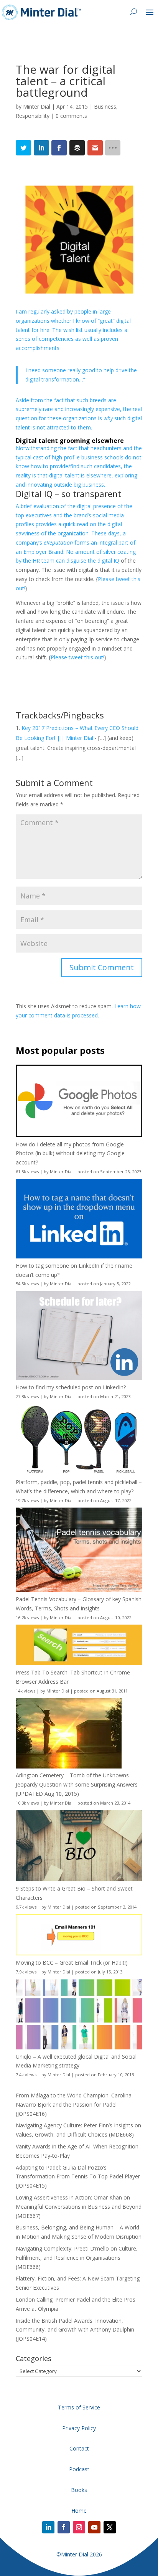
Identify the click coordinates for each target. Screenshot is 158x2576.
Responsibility (33, 116)
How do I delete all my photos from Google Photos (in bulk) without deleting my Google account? (70, 1153)
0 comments (71, 116)
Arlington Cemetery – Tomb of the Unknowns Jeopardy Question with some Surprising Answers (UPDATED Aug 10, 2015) (77, 1784)
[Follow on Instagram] (79, 2527)
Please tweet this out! (77, 657)
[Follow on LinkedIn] (48, 2527)
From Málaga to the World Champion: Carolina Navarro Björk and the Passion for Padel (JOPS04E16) (74, 2105)
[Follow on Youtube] (94, 2527)
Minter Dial (37, 107)
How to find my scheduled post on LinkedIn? (71, 1387)
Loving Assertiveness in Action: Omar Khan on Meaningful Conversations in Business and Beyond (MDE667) (79, 2207)
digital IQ (108, 561)
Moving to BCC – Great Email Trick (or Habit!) (72, 1963)
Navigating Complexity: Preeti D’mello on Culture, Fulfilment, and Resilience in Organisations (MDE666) (77, 2258)
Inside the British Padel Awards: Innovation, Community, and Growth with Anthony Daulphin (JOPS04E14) (75, 2330)
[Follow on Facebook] (64, 2527)
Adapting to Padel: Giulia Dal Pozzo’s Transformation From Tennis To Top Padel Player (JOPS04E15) (78, 2177)
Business (105, 107)
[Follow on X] (110, 2527)
